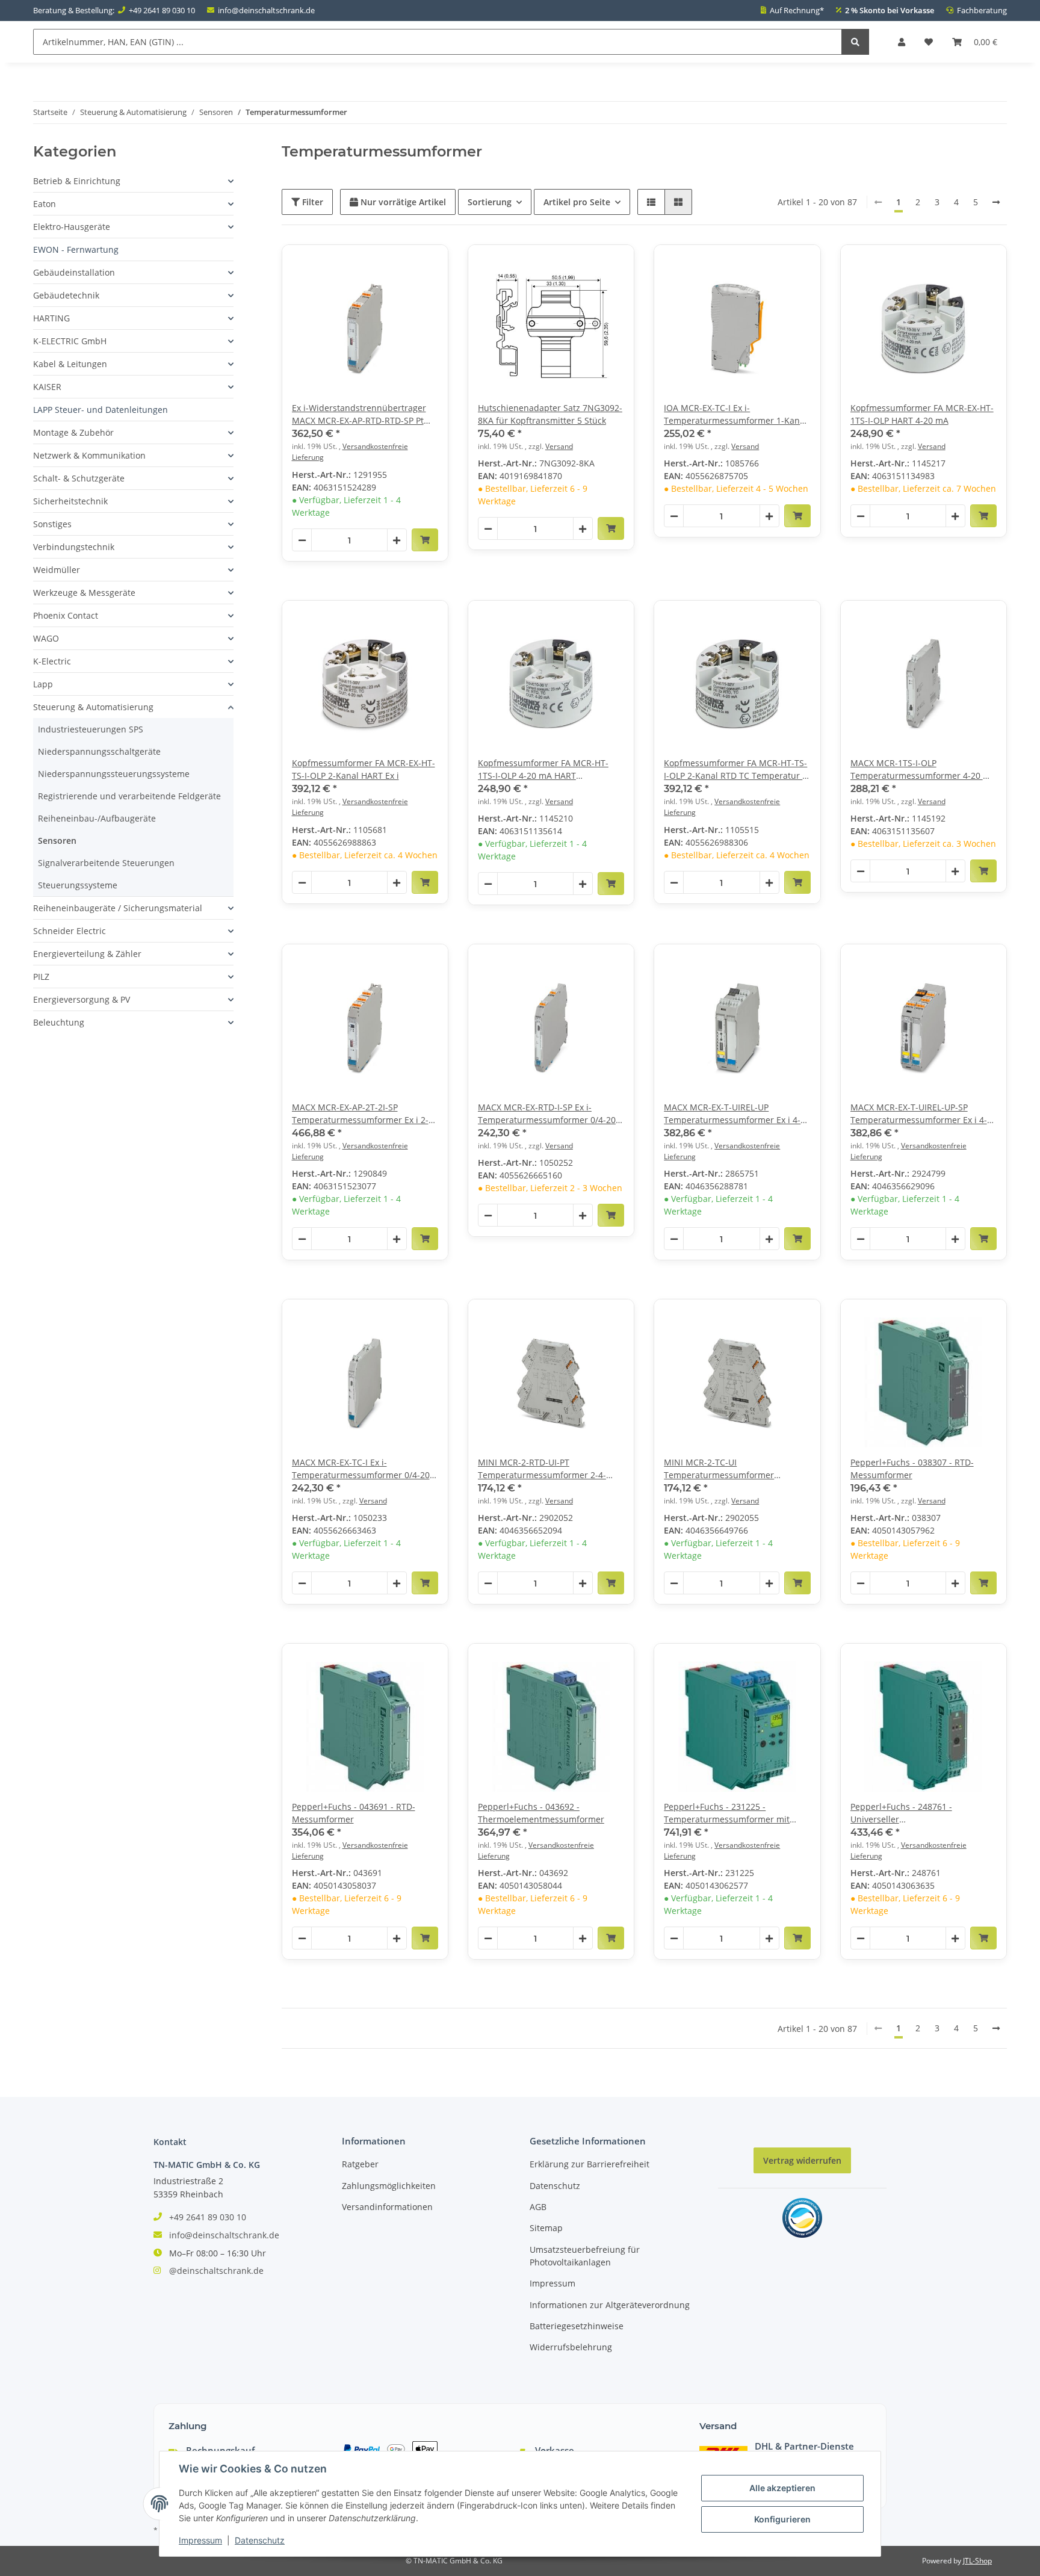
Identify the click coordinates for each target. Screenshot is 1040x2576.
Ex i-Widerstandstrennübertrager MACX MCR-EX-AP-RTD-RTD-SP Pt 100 (359, 414)
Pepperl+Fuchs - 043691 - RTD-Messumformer (354, 1813)
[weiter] (996, 202)
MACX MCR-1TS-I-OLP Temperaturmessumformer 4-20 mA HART (923, 769)
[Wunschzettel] (929, 42)
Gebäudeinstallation (74, 272)
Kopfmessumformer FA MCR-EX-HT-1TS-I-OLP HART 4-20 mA (922, 414)
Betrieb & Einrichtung (77, 181)
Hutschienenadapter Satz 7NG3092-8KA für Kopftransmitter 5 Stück (550, 414)
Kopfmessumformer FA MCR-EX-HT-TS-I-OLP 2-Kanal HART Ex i (364, 769)
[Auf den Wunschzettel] (428, 265)
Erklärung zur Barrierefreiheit (590, 2164)
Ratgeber (360, 2164)
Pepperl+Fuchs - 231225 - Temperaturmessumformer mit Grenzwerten (727, 1813)
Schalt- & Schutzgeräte (79, 478)
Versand (559, 446)
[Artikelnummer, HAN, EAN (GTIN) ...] (855, 42)
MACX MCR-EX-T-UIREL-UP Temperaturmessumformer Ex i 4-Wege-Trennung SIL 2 (732, 1114)
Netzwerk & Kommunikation (89, 455)
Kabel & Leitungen (70, 364)
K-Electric (52, 661)
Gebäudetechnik (66, 295)
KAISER (47, 387)
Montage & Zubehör (73, 432)
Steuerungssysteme (78, 885)
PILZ (41, 977)
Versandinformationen (387, 2207)
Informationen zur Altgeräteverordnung (610, 2305)
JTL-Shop (977, 2561)
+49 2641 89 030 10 (162, 10)
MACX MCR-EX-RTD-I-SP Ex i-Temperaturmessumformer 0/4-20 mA (547, 1114)
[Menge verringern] (302, 540)
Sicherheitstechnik (70, 501)
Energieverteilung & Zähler (87, 954)
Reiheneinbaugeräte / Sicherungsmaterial (118, 908)
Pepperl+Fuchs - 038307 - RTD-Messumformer (912, 1469)
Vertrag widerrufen (802, 2160)
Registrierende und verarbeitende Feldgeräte (129, 796)
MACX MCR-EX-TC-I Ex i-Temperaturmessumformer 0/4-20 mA (361, 1469)
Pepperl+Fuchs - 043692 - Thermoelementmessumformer (541, 1813)
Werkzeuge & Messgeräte (84, 593)
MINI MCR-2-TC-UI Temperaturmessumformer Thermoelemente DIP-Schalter (724, 1469)
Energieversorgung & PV (82, 999)
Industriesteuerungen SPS (91, 729)
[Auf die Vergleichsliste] (397, 265)
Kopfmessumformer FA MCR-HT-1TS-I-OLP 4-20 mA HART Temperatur (543, 769)
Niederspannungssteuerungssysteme (114, 774)
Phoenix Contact (66, 615)
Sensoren (57, 841)
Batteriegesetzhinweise (577, 2326)
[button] (902, 42)
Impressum (552, 2283)
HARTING (51, 318)
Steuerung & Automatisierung (93, 707)
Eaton (45, 204)
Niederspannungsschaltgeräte (99, 751)
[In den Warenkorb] (425, 540)
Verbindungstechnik (74, 547)
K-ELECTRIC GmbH (70, 341)
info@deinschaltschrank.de (266, 10)
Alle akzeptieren (782, 2488)
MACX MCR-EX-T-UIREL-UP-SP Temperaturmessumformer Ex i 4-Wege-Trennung (919, 1114)
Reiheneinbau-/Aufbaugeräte (97, 818)
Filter (311, 202)
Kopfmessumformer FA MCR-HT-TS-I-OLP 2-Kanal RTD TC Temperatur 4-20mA (737, 769)
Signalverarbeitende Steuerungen (106, 863)
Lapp (43, 684)
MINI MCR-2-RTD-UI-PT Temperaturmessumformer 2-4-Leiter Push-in (542, 1469)
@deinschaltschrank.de (216, 2271)
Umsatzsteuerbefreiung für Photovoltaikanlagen (585, 2256)
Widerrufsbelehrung (571, 2347)
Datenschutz (555, 2186)
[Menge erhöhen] (397, 540)
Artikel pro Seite (577, 202)
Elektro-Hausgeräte (72, 227)
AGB (538, 2207)
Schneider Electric (70, 931)
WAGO (46, 638)
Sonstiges (52, 524)
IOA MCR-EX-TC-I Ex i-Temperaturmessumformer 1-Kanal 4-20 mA (735, 414)
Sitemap (546, 2228)
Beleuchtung (59, 1022)
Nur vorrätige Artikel (402, 202)
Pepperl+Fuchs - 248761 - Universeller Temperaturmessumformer (905, 1813)
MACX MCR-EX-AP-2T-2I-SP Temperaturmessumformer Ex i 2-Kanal (360, 1114)
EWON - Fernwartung (76, 249)
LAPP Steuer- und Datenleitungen (101, 410)
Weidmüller (57, 570)
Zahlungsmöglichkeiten (389, 2186)
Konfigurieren (782, 2519)
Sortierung (490, 202)
